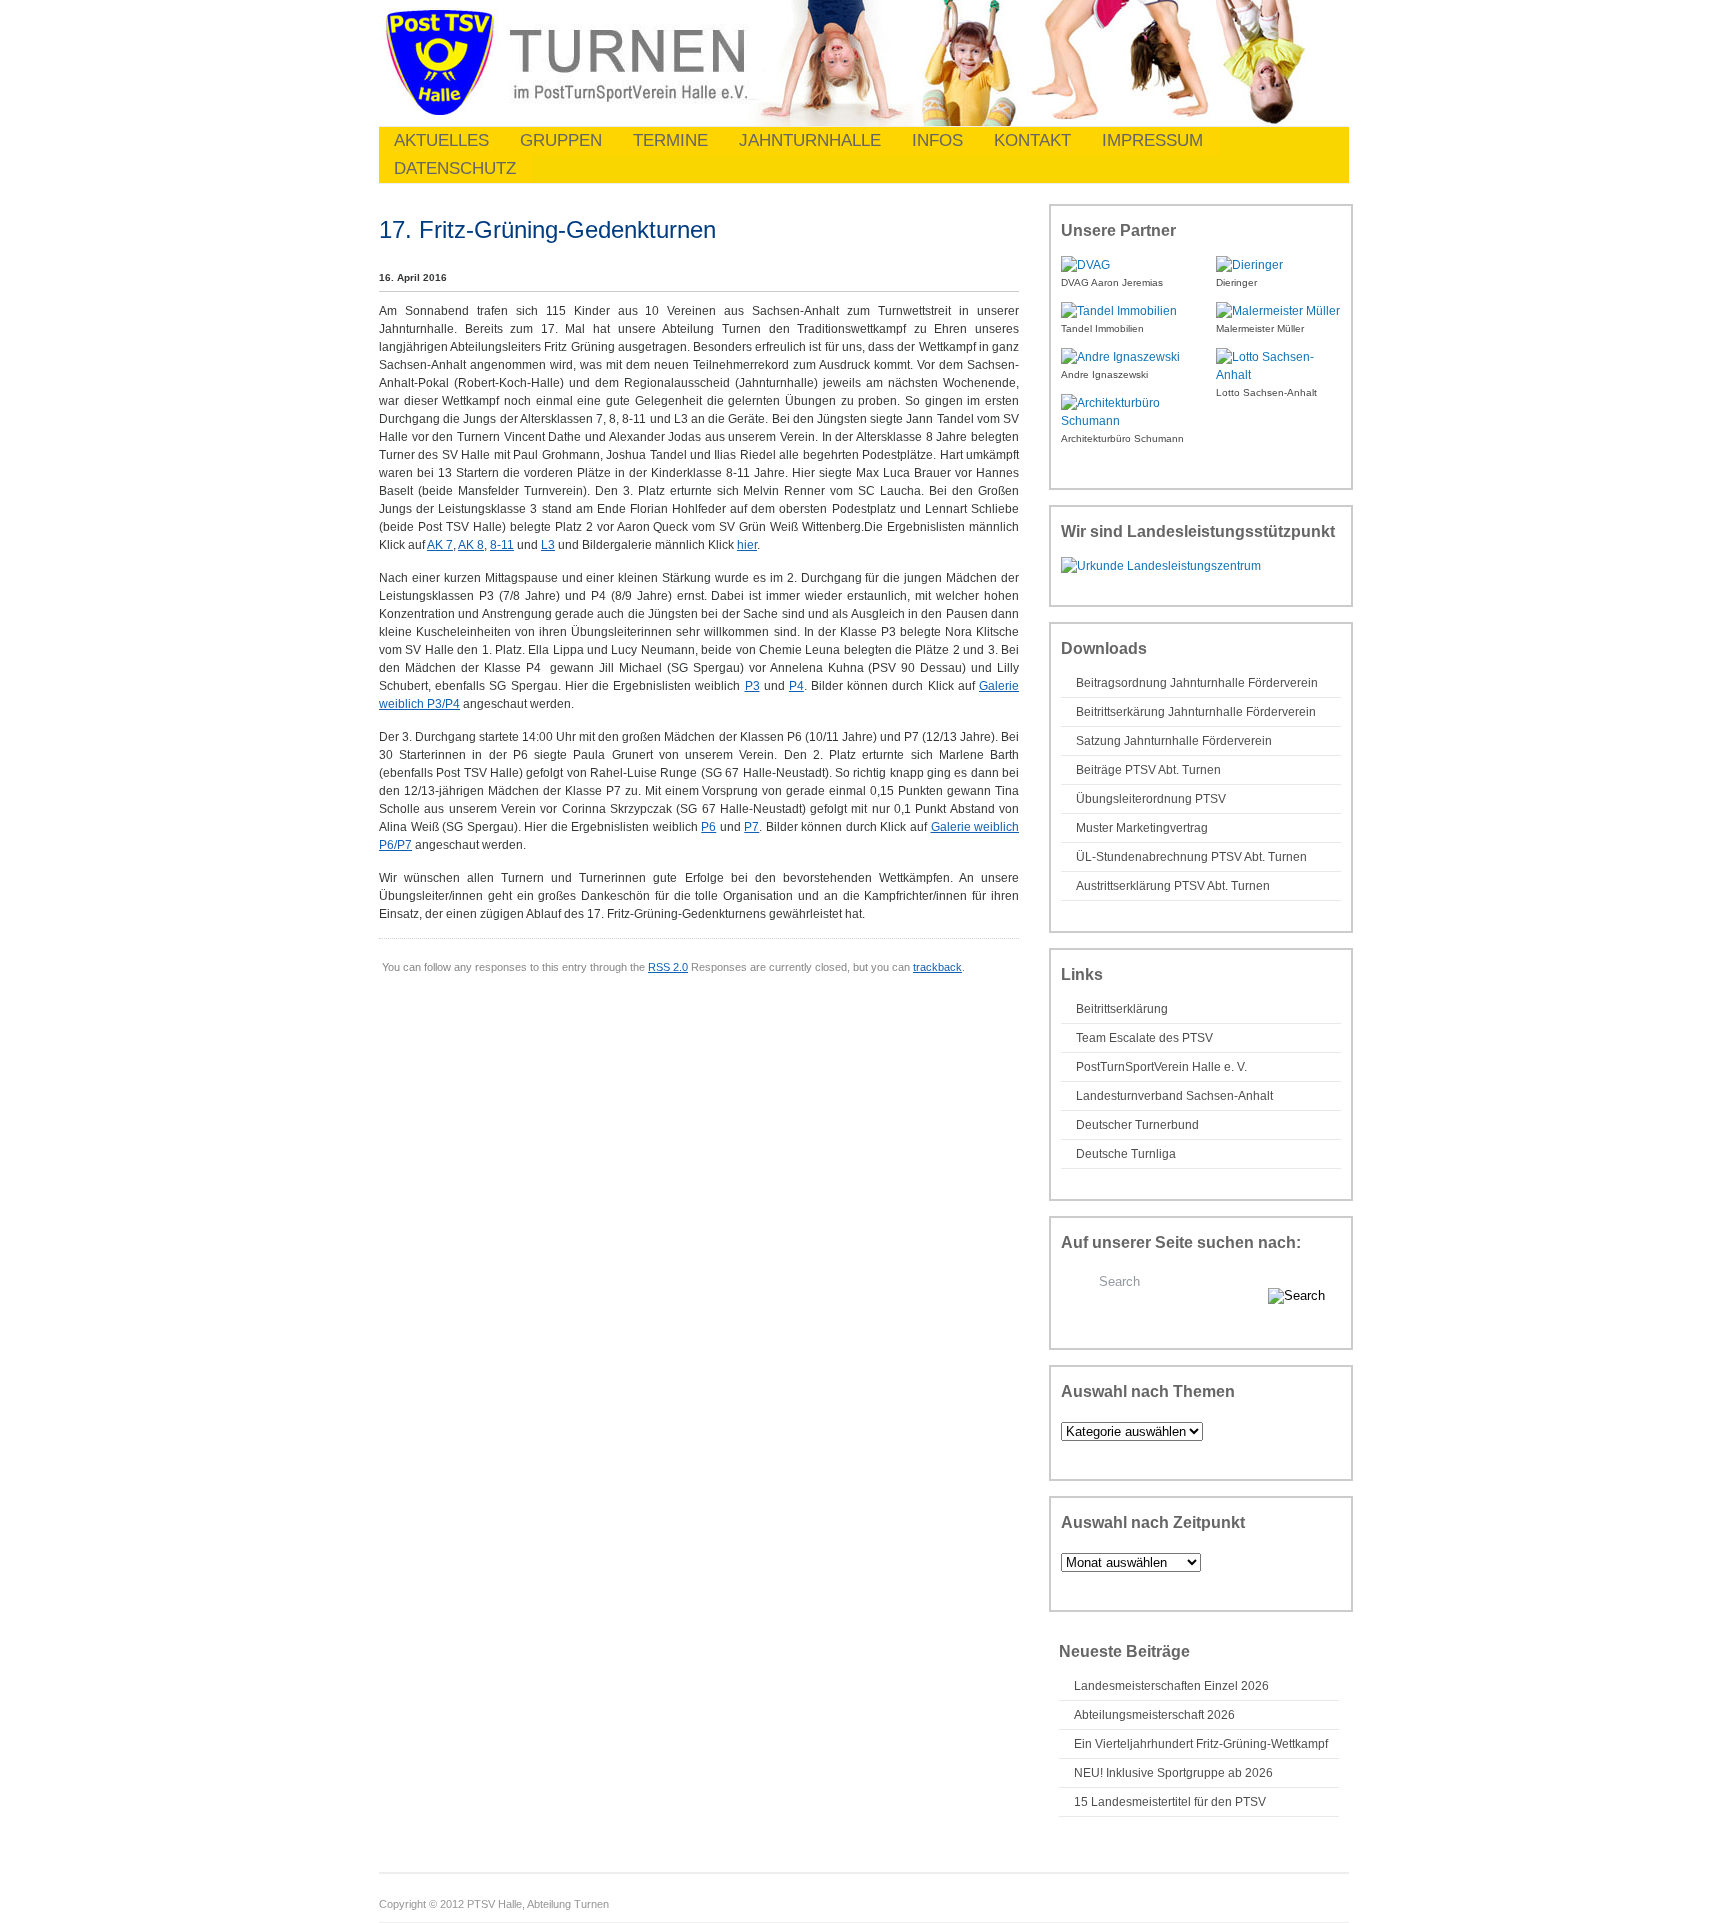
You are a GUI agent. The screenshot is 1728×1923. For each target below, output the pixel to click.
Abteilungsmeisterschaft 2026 (1154, 1715)
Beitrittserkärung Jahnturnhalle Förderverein (1196, 712)
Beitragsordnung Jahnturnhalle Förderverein (1197, 683)
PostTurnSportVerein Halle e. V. (1161, 1067)
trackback (937, 967)
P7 (751, 827)
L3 (548, 545)
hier (747, 545)
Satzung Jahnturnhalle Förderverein (1174, 741)
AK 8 (471, 545)
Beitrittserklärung (1122, 1009)
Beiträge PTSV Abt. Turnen (1148, 770)
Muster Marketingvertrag (1142, 828)
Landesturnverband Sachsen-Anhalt (1174, 1096)
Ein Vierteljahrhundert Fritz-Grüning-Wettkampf (1201, 1744)
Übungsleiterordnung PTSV (1151, 799)
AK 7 (440, 545)
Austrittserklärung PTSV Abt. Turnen (1173, 886)
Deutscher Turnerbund (1137, 1125)
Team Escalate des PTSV (1144, 1038)
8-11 (502, 545)
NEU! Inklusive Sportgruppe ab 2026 (1173, 1773)
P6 (708, 827)
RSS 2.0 (668, 967)
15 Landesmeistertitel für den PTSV (1170, 1802)
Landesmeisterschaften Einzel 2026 (1171, 1686)
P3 (752, 686)
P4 (796, 686)
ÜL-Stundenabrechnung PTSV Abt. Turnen (1191, 857)
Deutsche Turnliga (1126, 1154)
